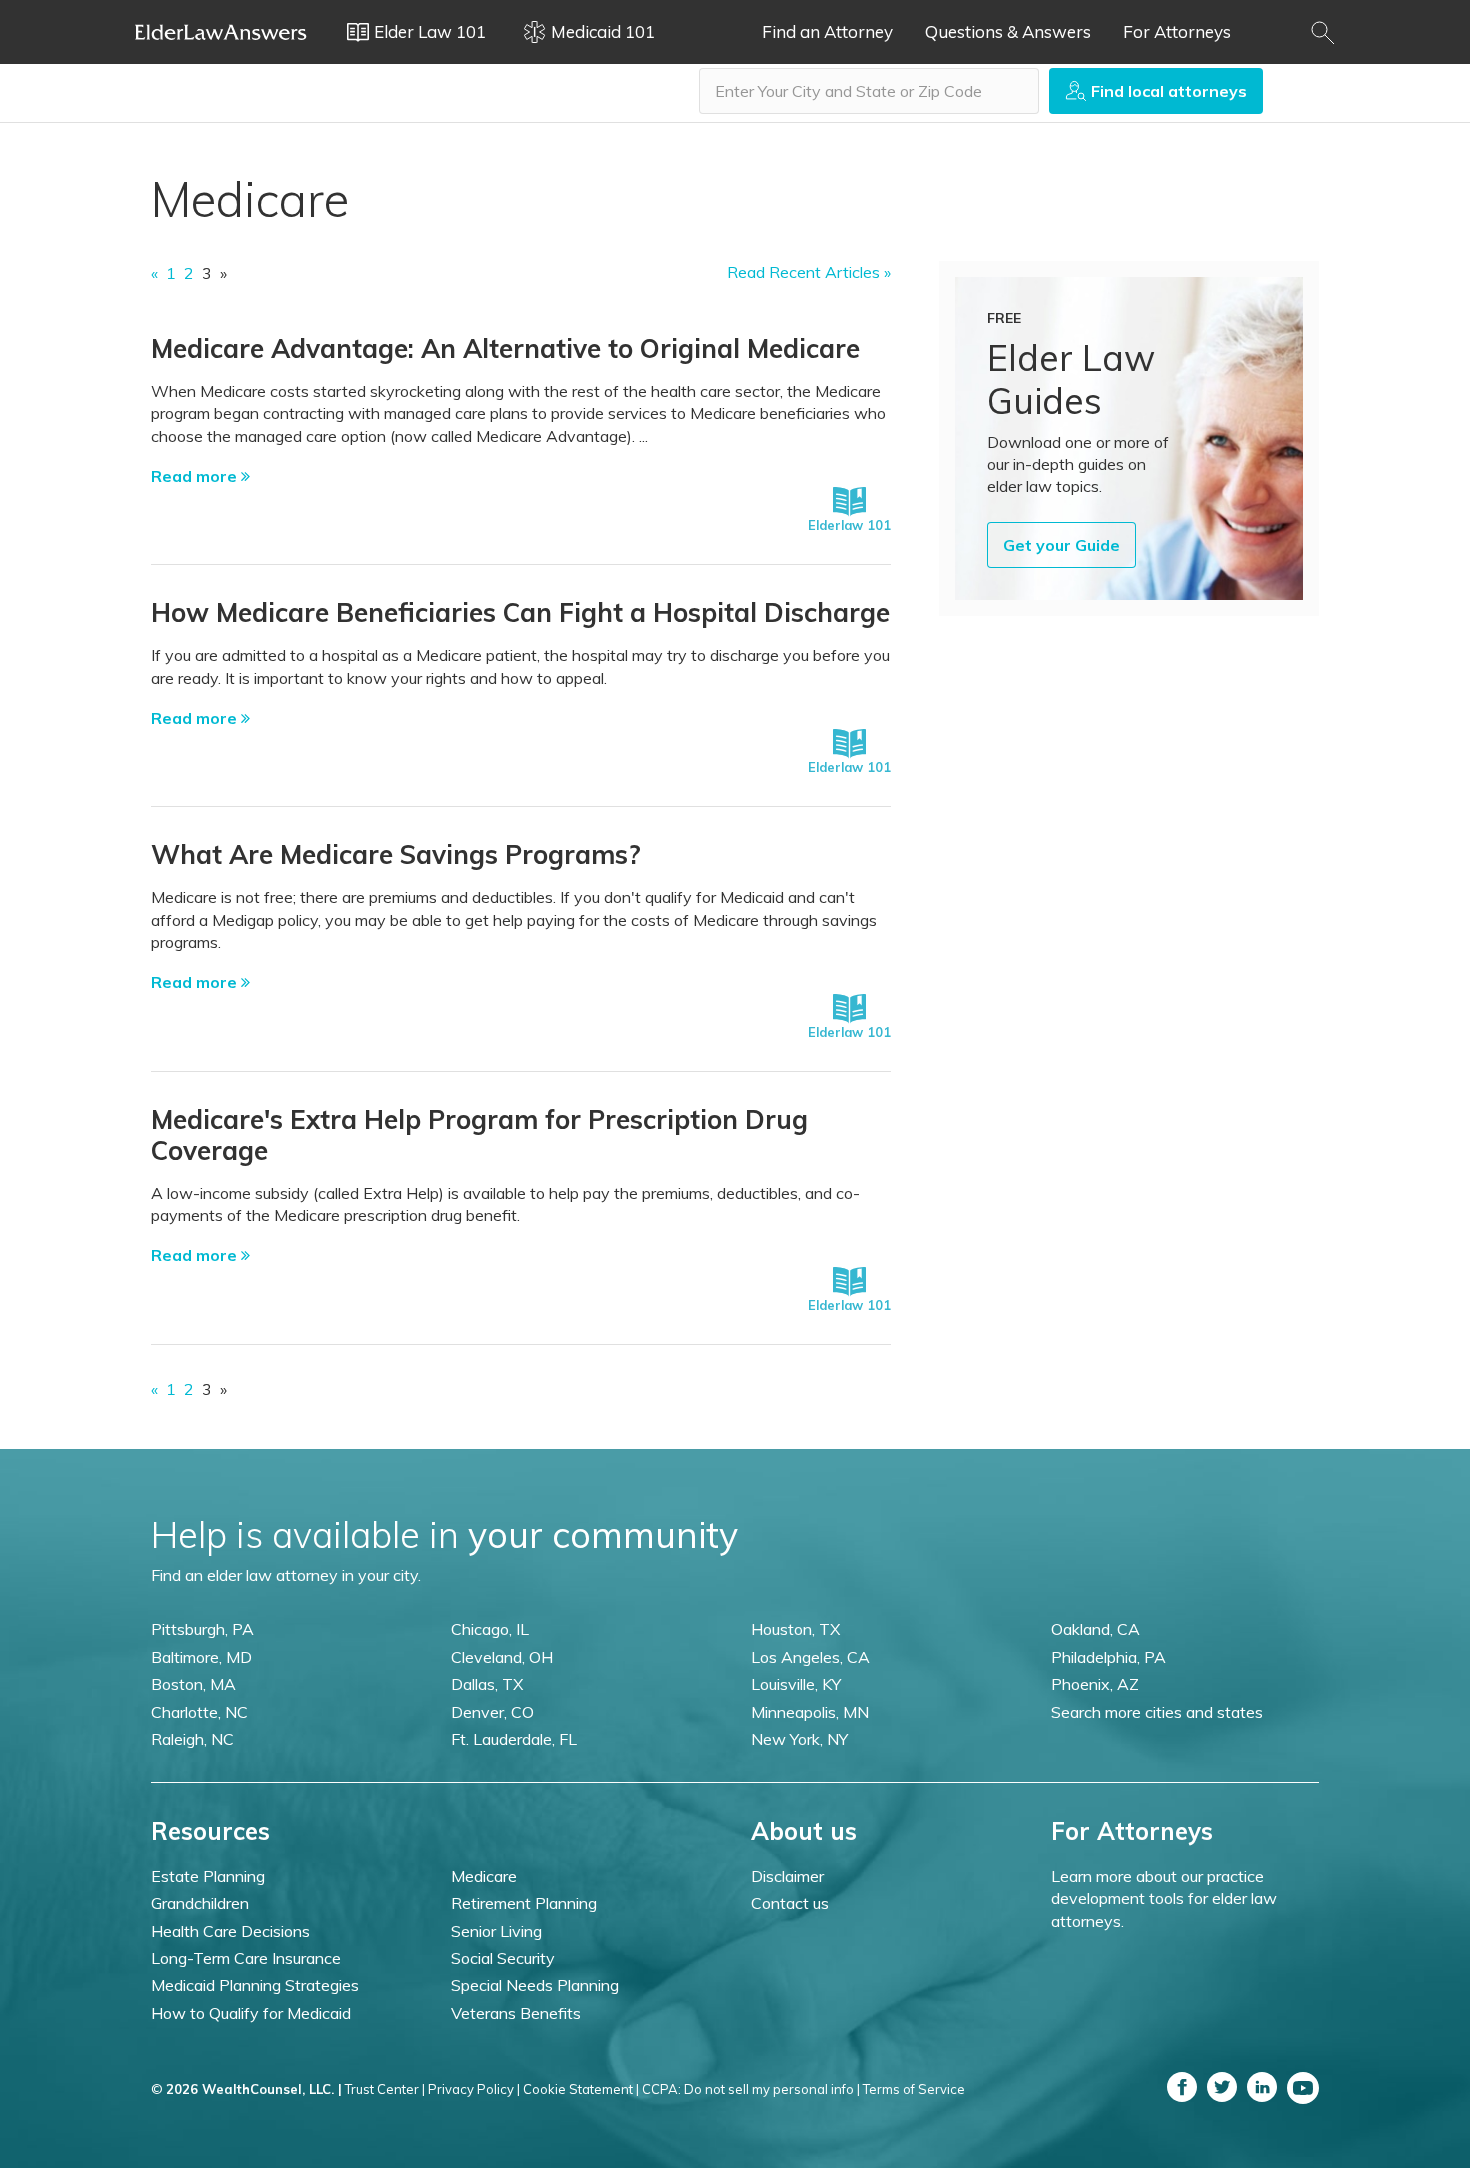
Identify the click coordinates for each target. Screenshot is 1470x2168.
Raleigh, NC (192, 1739)
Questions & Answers (1008, 31)
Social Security (503, 1958)
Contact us (790, 1903)
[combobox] (869, 91)
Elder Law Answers (221, 32)
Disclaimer (787, 1876)
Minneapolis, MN (810, 1712)
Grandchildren (200, 1903)
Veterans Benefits (516, 2013)
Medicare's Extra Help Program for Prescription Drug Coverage (479, 1135)
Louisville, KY (796, 1684)
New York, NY (799, 1739)
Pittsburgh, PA (202, 1629)
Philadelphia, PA (1108, 1657)
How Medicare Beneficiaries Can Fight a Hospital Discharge (520, 612)
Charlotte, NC (199, 1712)
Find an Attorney (827, 31)
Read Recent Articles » (809, 272)
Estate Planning (208, 1876)
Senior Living (496, 1931)
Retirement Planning (524, 1903)
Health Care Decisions (230, 1931)
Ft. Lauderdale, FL (514, 1739)
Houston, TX (795, 1629)
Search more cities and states (1157, 1712)
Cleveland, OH (502, 1657)
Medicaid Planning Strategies (255, 1985)
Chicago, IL (490, 1629)
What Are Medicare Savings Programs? (396, 854)
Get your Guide (1061, 545)
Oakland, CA (1095, 1629)
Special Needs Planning (535, 1985)
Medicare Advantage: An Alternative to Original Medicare (505, 348)
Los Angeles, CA (810, 1657)
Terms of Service (914, 2089)
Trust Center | (385, 2089)
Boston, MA (193, 1684)
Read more (196, 476)
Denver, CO (492, 1712)
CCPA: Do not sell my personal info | (751, 2089)
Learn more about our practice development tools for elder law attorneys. (1164, 1898)
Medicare (484, 1876)
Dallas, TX (487, 1684)
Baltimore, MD (201, 1657)
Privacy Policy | (474, 2089)
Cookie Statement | (581, 2089)
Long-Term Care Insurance (246, 1958)
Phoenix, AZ (1095, 1684)
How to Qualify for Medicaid (251, 2013)
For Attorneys (1177, 31)
